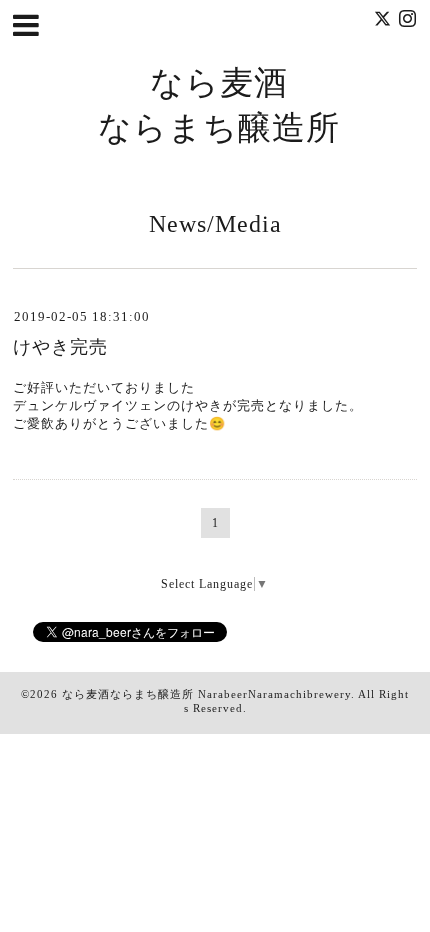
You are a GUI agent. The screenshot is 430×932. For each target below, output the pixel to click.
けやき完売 (60, 347)
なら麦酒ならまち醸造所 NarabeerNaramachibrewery (206, 694)
